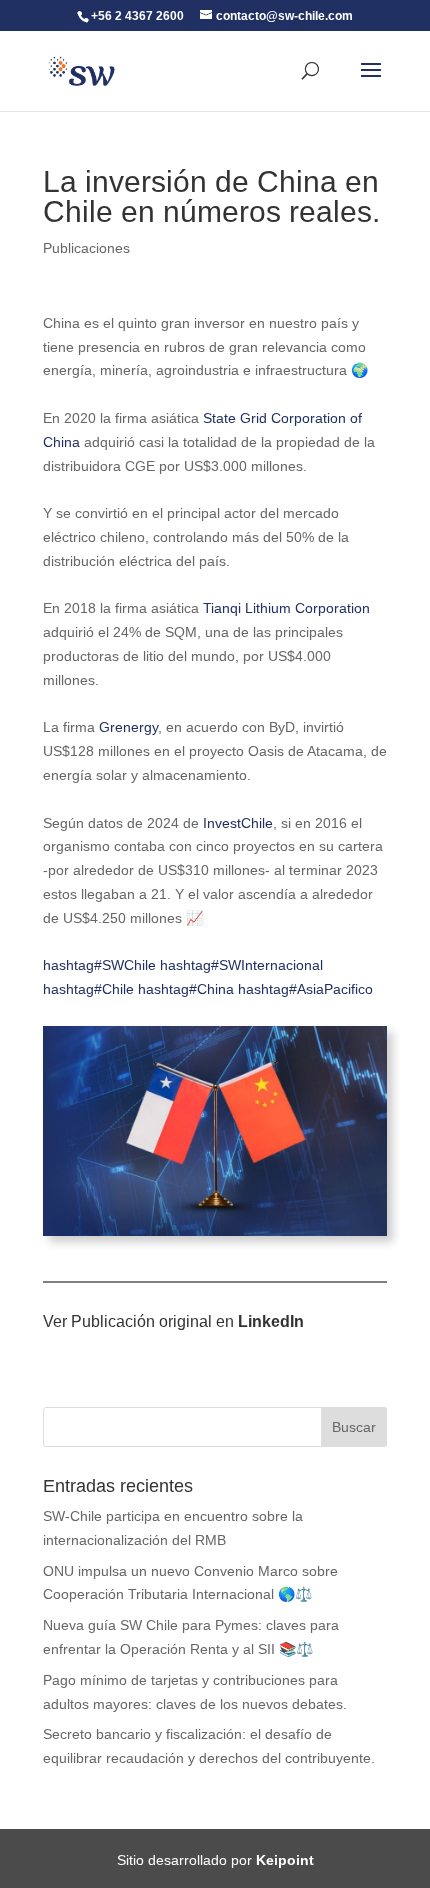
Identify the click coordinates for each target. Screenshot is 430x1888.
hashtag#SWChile (99, 965)
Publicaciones (86, 248)
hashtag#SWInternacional (241, 965)
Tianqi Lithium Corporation (286, 608)
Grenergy (128, 727)
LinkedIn (271, 1321)
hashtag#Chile (88, 989)
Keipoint (285, 1860)
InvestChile (238, 823)
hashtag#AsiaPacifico (305, 989)
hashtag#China (186, 989)
